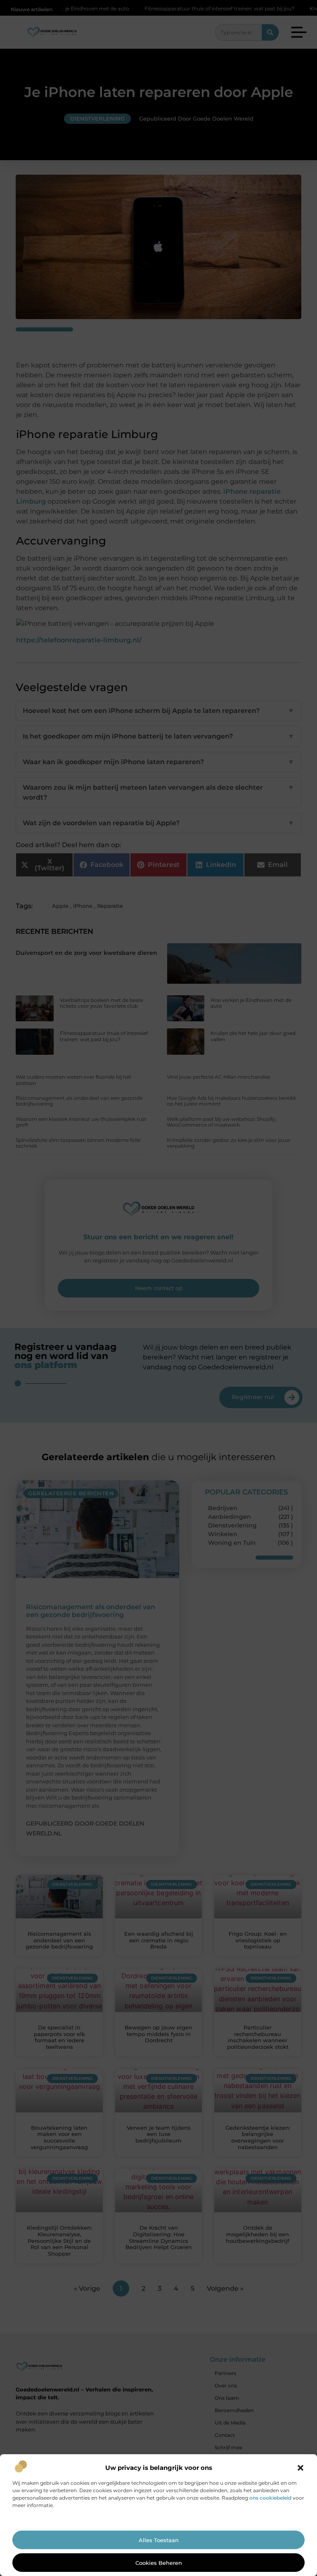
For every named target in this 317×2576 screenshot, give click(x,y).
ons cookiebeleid (270, 2498)
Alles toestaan (159, 2540)
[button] (300, 2468)
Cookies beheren (159, 2563)
